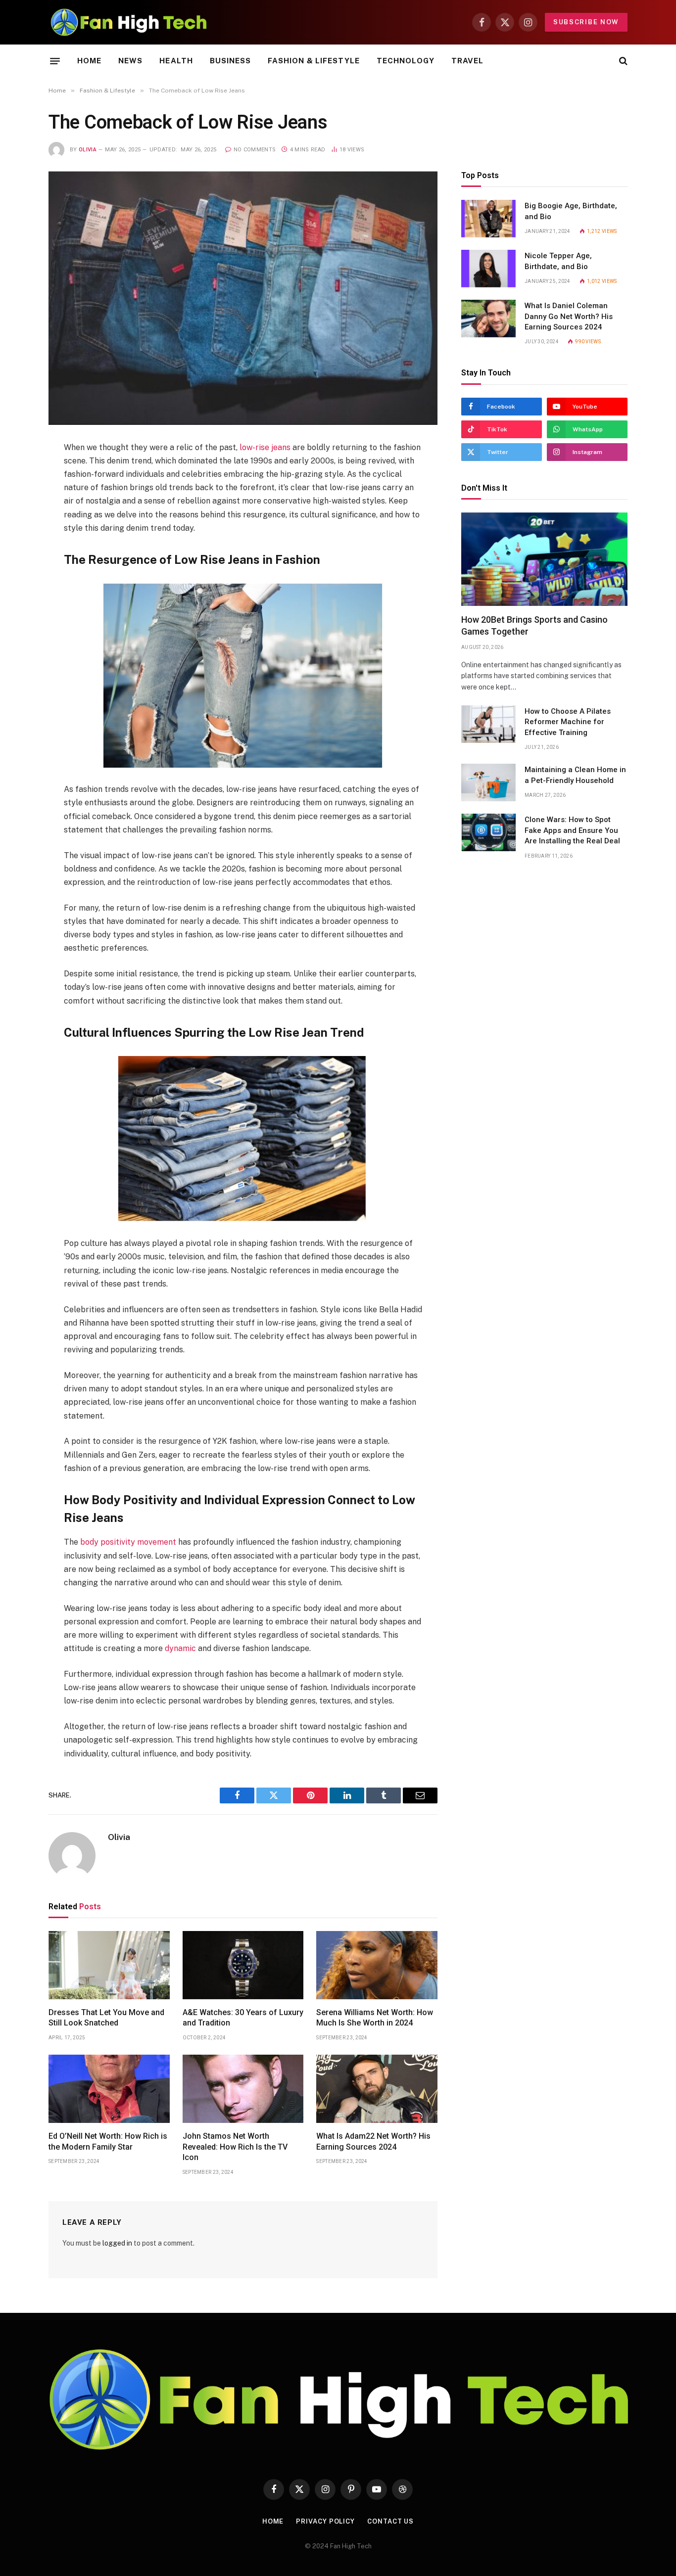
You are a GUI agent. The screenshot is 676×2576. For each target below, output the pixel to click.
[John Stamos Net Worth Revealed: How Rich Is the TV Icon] (243, 2089)
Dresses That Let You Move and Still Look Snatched (106, 2018)
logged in (117, 2243)
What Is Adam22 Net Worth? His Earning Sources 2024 (373, 2141)
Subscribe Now (586, 22)
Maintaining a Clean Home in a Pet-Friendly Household (575, 775)
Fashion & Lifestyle (314, 61)
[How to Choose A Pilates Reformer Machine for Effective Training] (488, 724)
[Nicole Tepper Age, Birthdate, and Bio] (488, 269)
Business (230, 61)
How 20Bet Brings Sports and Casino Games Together (534, 625)
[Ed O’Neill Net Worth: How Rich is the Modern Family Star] (109, 2089)
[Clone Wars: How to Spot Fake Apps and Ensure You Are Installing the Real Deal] (488, 832)
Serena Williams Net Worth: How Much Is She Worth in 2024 (375, 2018)
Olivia (88, 150)
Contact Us (390, 2521)
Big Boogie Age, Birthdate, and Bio (571, 211)
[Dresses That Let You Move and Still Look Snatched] (109, 1965)
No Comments (255, 150)
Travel (467, 61)
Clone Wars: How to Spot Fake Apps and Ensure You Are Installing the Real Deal (572, 830)
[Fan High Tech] (128, 22)
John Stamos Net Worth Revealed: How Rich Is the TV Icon (235, 2147)
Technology (406, 61)
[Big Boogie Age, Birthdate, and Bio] (488, 219)
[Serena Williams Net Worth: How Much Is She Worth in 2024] (377, 1965)
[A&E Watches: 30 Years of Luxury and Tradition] (243, 1965)
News (130, 61)
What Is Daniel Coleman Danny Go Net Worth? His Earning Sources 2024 (569, 316)
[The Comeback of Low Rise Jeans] (243, 298)
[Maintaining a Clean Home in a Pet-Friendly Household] (488, 782)
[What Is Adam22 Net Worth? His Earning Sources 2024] (377, 2089)
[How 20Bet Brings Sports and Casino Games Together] (544, 559)
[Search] (622, 61)
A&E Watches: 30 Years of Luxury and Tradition (243, 2018)
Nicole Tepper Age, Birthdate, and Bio (558, 261)
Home (89, 61)
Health (176, 61)
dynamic (180, 1648)
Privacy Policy (325, 2521)
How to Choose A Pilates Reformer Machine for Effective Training (568, 722)
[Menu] (55, 61)
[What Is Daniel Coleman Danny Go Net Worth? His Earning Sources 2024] (488, 319)
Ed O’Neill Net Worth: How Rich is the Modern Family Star (108, 2141)
